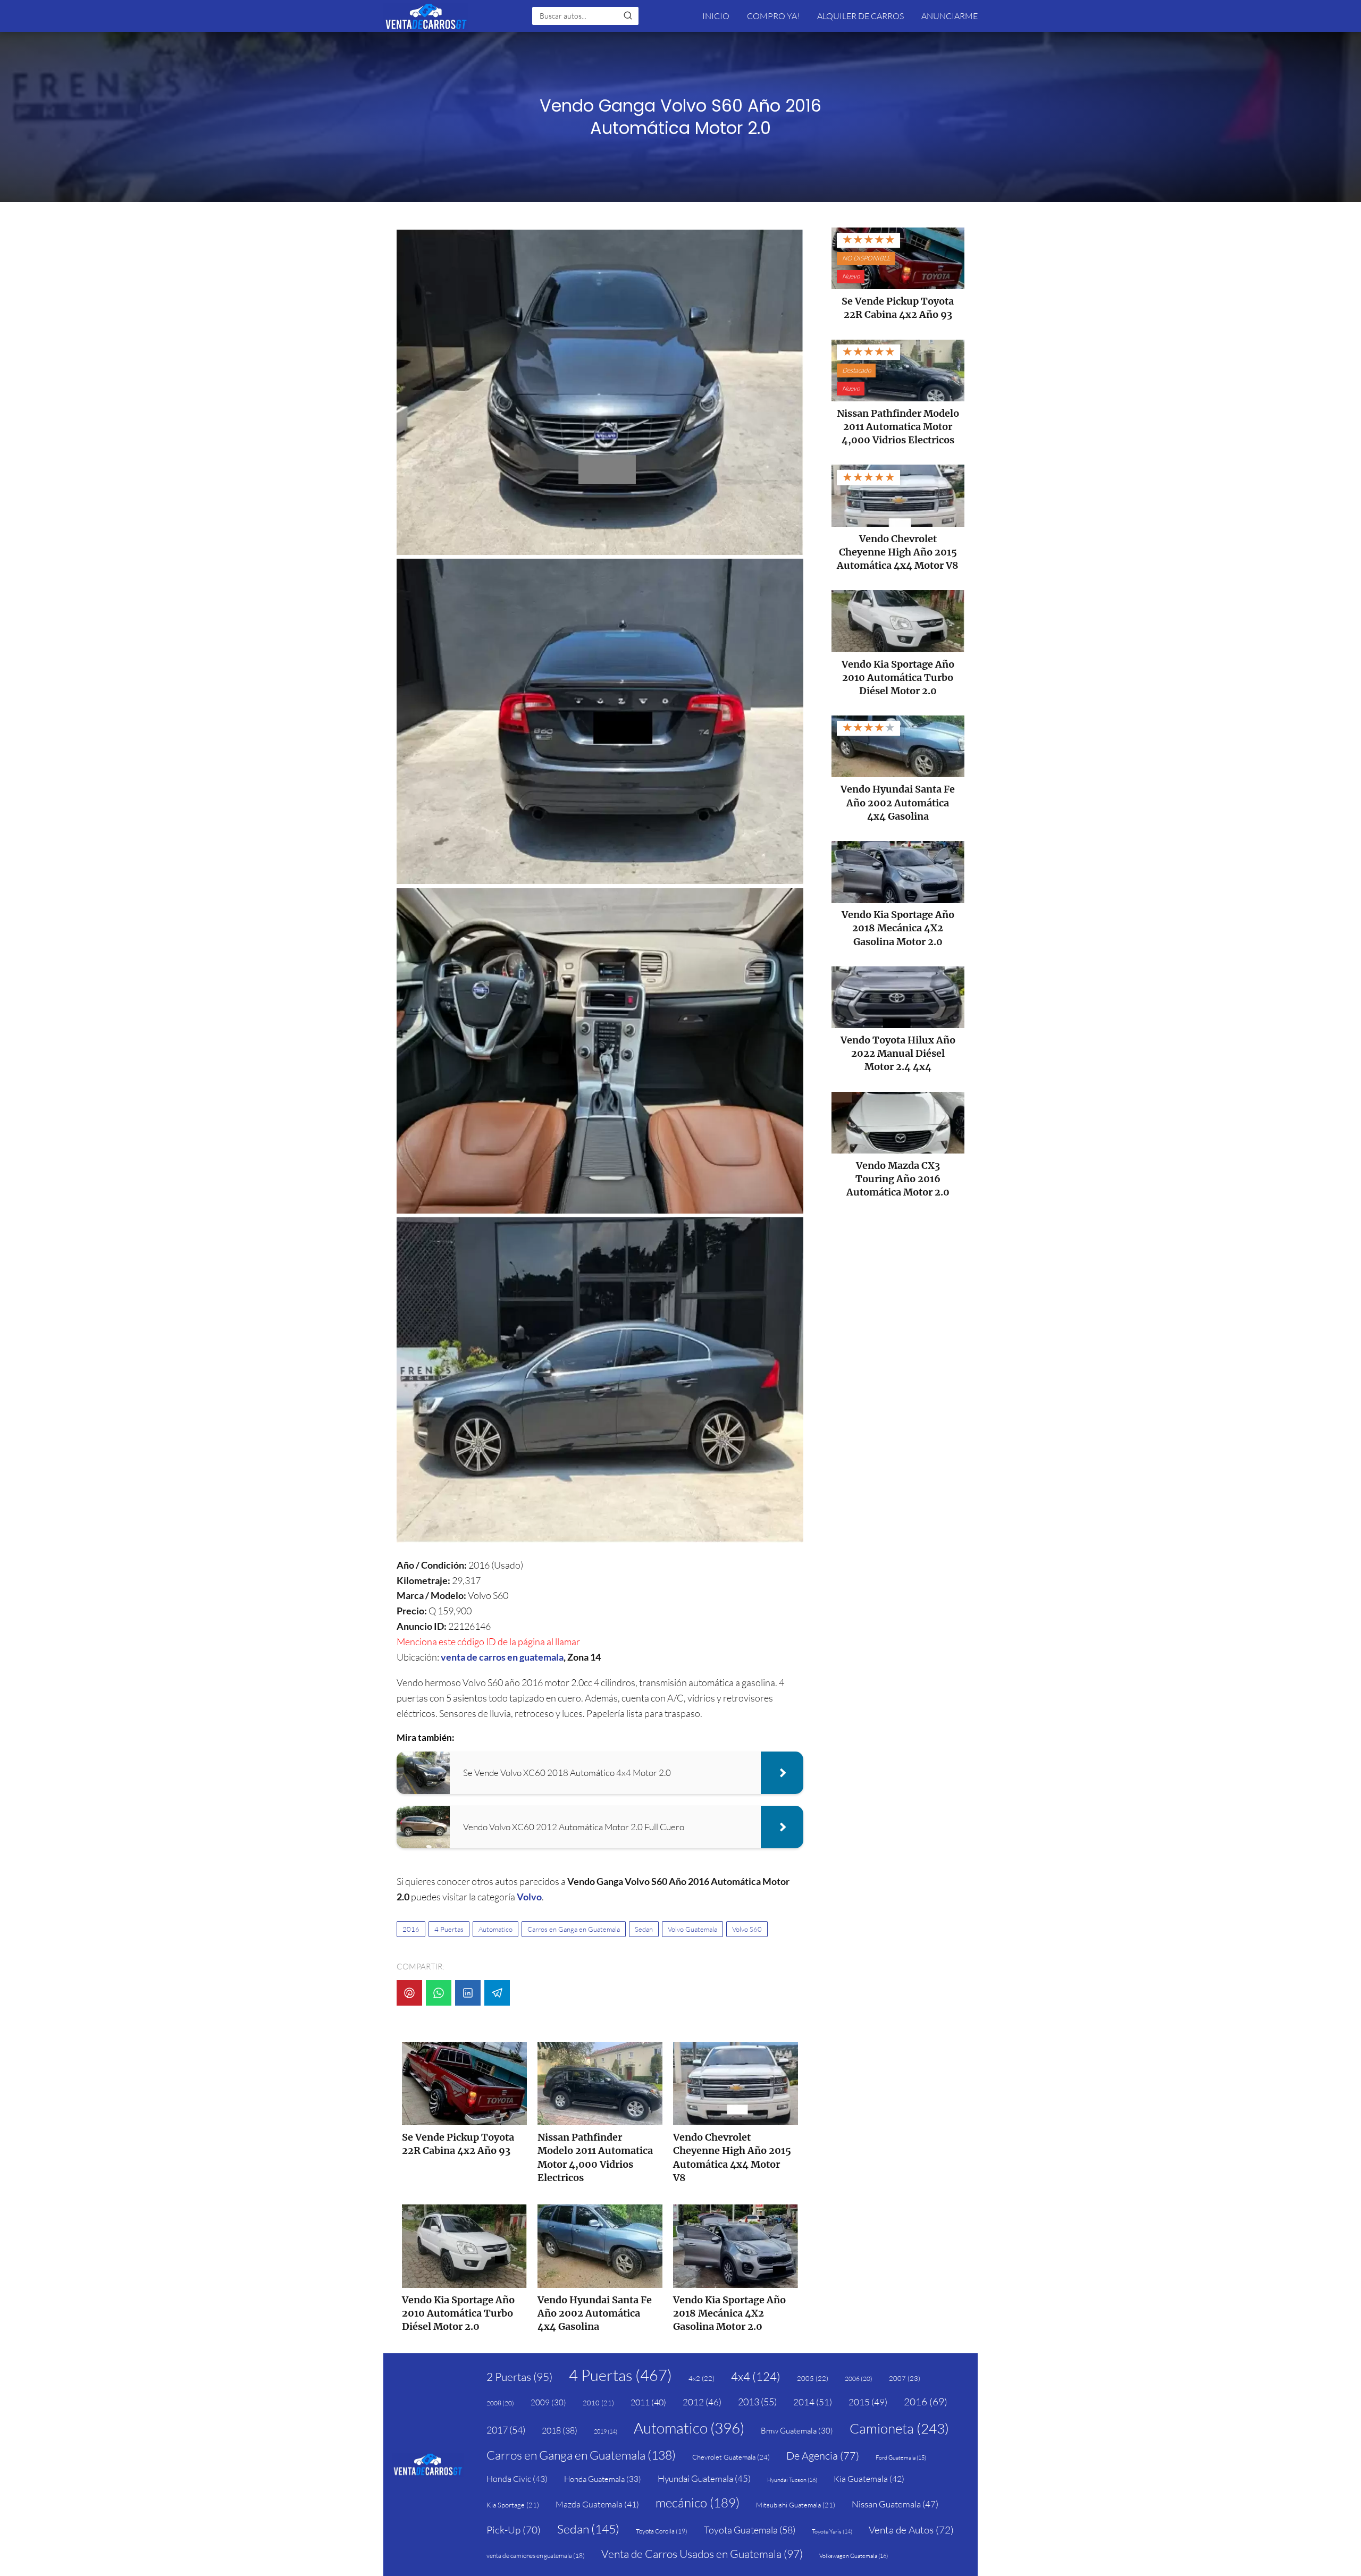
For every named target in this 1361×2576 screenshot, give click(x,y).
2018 (560, 2430)
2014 (813, 2402)
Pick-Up (514, 2530)
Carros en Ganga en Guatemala (574, 1929)
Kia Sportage (513, 2505)
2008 (500, 2403)
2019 (606, 2431)
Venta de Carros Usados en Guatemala (702, 2554)
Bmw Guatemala (797, 2431)
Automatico (495, 1929)
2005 (813, 2378)
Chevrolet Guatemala (731, 2457)
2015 (868, 2402)
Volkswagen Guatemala (854, 2556)
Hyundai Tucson (792, 2480)
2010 (598, 2403)
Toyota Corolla (662, 2531)
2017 (506, 2430)
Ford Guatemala (901, 2457)
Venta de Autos (911, 2530)
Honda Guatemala (603, 2479)
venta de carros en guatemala (502, 1657)
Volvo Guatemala (692, 1929)
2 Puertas (519, 2377)
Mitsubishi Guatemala (796, 2505)
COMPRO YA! (773, 16)
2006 (859, 2379)
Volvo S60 (747, 1929)
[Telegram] (497, 1993)
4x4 (756, 2376)
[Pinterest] (409, 1993)
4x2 (701, 2378)
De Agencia (823, 2456)
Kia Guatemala (869, 2479)
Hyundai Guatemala (704, 2478)
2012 (702, 2402)
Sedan (644, 1929)
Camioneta (899, 2428)
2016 (411, 1929)
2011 (648, 2402)
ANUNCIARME (950, 16)
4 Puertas (449, 1929)
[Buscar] (628, 15)
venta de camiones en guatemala (536, 2556)
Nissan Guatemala (895, 2504)
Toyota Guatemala (750, 2530)
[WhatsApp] (439, 1993)
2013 (757, 2402)
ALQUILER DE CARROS (860, 16)
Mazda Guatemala (597, 2504)
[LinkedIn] (468, 1993)
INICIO (716, 16)
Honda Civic (517, 2479)
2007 (905, 2378)
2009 (548, 2402)
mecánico (698, 2503)
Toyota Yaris (832, 2531)
